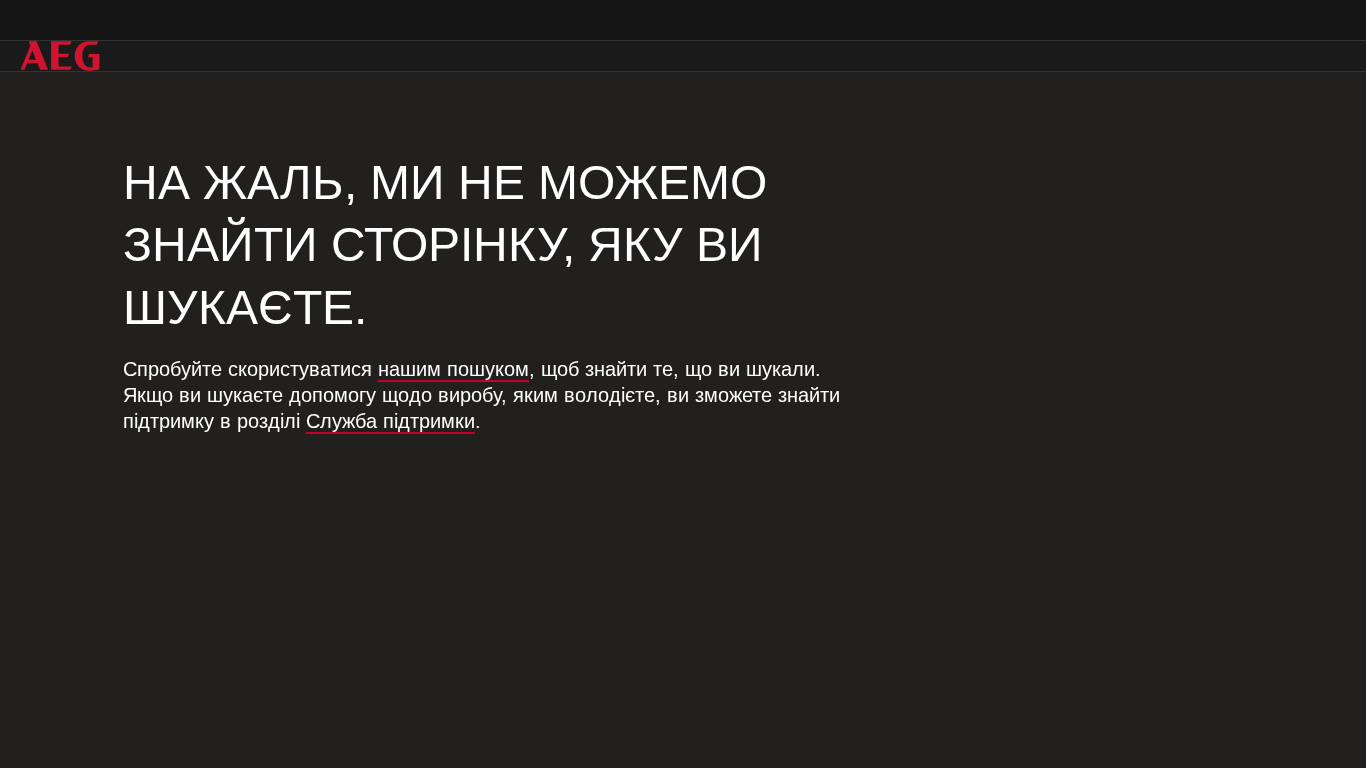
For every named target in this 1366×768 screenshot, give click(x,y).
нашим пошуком (453, 369)
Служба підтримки (390, 421)
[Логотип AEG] (60, 56)
